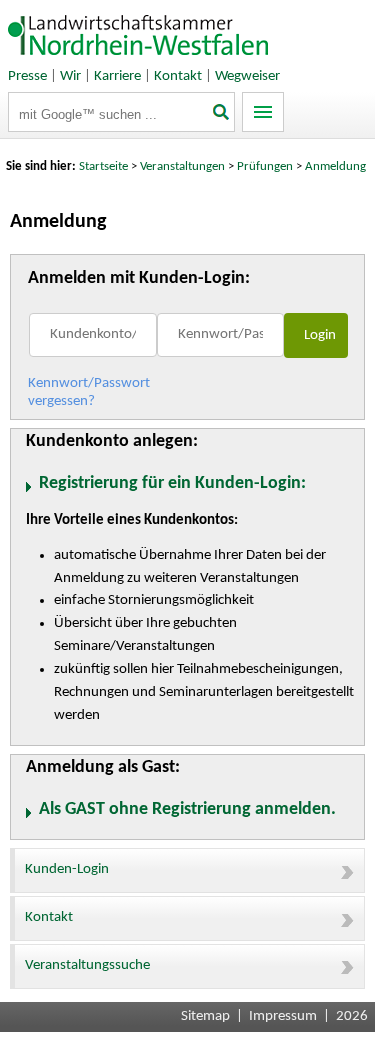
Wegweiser (247, 76)
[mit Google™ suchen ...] (222, 114)
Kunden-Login (67, 869)
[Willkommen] (139, 59)
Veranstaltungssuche (87, 965)
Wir (70, 76)
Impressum (283, 1016)
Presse (27, 76)
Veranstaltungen (182, 166)
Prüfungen (266, 166)
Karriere (117, 76)
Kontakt (178, 76)
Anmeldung (335, 166)
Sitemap (205, 1016)
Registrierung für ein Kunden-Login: (172, 483)
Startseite (103, 166)
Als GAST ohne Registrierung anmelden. (187, 809)
